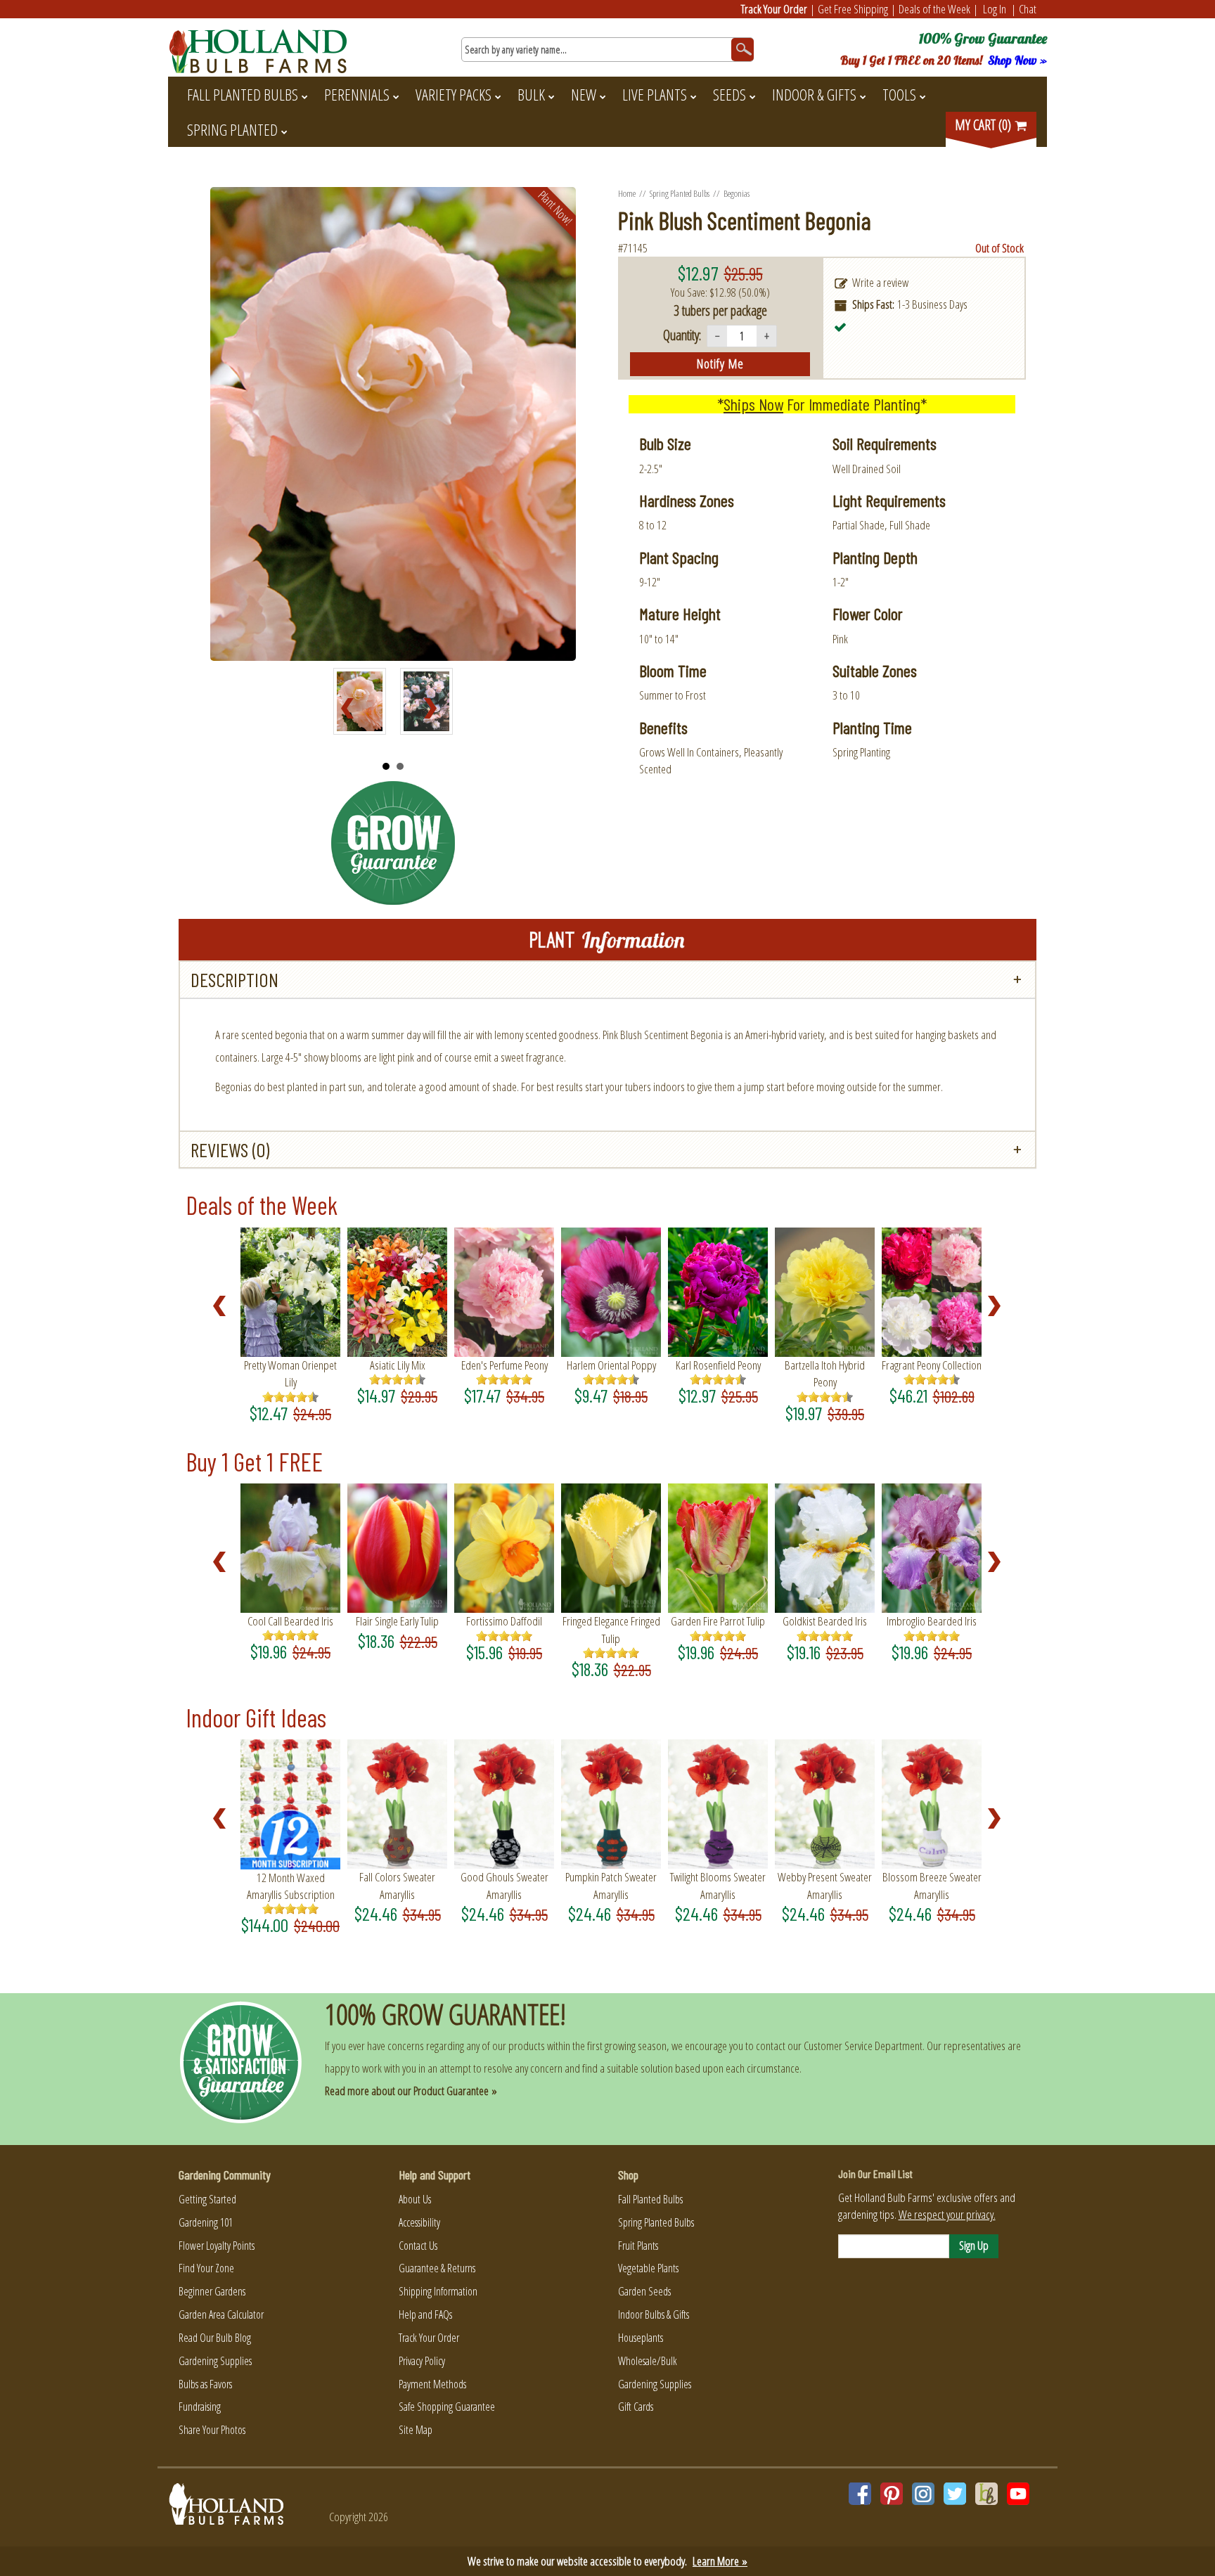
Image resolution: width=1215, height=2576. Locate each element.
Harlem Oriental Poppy (611, 1365)
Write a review (880, 282)
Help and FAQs (425, 2314)
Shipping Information (438, 2291)
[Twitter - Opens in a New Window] (955, 2494)
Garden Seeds (644, 2291)
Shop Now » (1017, 60)
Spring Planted (232, 129)
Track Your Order (774, 9)
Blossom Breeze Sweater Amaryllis (932, 1885)
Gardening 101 (206, 2222)
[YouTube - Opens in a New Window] (1018, 2494)
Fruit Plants (638, 2246)
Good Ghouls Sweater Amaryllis (504, 1885)
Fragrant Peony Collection (932, 1365)
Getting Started (207, 2199)
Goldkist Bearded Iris (825, 1621)
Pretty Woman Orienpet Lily (290, 1373)
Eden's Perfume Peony (504, 1365)
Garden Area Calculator (221, 2314)
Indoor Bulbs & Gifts (654, 2314)
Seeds (729, 94)
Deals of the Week (934, 9)
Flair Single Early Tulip (397, 1621)
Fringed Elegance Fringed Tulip (611, 1629)
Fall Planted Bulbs (243, 94)
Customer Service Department (863, 2046)
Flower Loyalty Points (217, 2246)
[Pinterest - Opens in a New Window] (892, 2494)
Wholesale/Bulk (648, 2361)
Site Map (416, 2430)
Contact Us (418, 2246)
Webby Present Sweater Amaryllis (825, 1885)
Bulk (531, 94)
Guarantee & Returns (437, 2268)
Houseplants (641, 2338)
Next (435, 709)
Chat (1028, 9)
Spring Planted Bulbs (680, 193)
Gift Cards (636, 2407)
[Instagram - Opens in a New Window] (923, 2494)
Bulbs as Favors (205, 2384)
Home (627, 193)
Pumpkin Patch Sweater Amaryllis (611, 1885)
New (584, 94)
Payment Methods (432, 2384)
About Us (415, 2199)
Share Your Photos (212, 2430)
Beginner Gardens (212, 2291)
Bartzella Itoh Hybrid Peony (825, 1373)
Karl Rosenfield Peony (718, 1365)
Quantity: (682, 335)
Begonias (737, 193)
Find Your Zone (206, 2268)
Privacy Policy (422, 2361)
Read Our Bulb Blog (215, 2338)
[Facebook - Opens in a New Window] (860, 2494)
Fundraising (200, 2407)
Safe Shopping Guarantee (447, 2407)
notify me (720, 363)
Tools (899, 94)
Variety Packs (454, 94)
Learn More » (720, 2561)
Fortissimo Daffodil (504, 1621)
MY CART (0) (984, 125)
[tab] (607, 980)
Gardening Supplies (215, 2361)
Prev (352, 709)
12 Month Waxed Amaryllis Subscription (291, 1886)
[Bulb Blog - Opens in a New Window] (986, 2494)
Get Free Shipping (853, 9)
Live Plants (655, 94)
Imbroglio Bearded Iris (932, 1621)
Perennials (357, 94)
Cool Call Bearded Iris (290, 1621)
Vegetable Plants (648, 2268)
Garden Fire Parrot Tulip (718, 1621)
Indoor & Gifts (814, 94)
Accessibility (419, 2222)
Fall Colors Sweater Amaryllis (397, 1885)
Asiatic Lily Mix (398, 1365)
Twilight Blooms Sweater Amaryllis (718, 1885)
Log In (995, 9)
